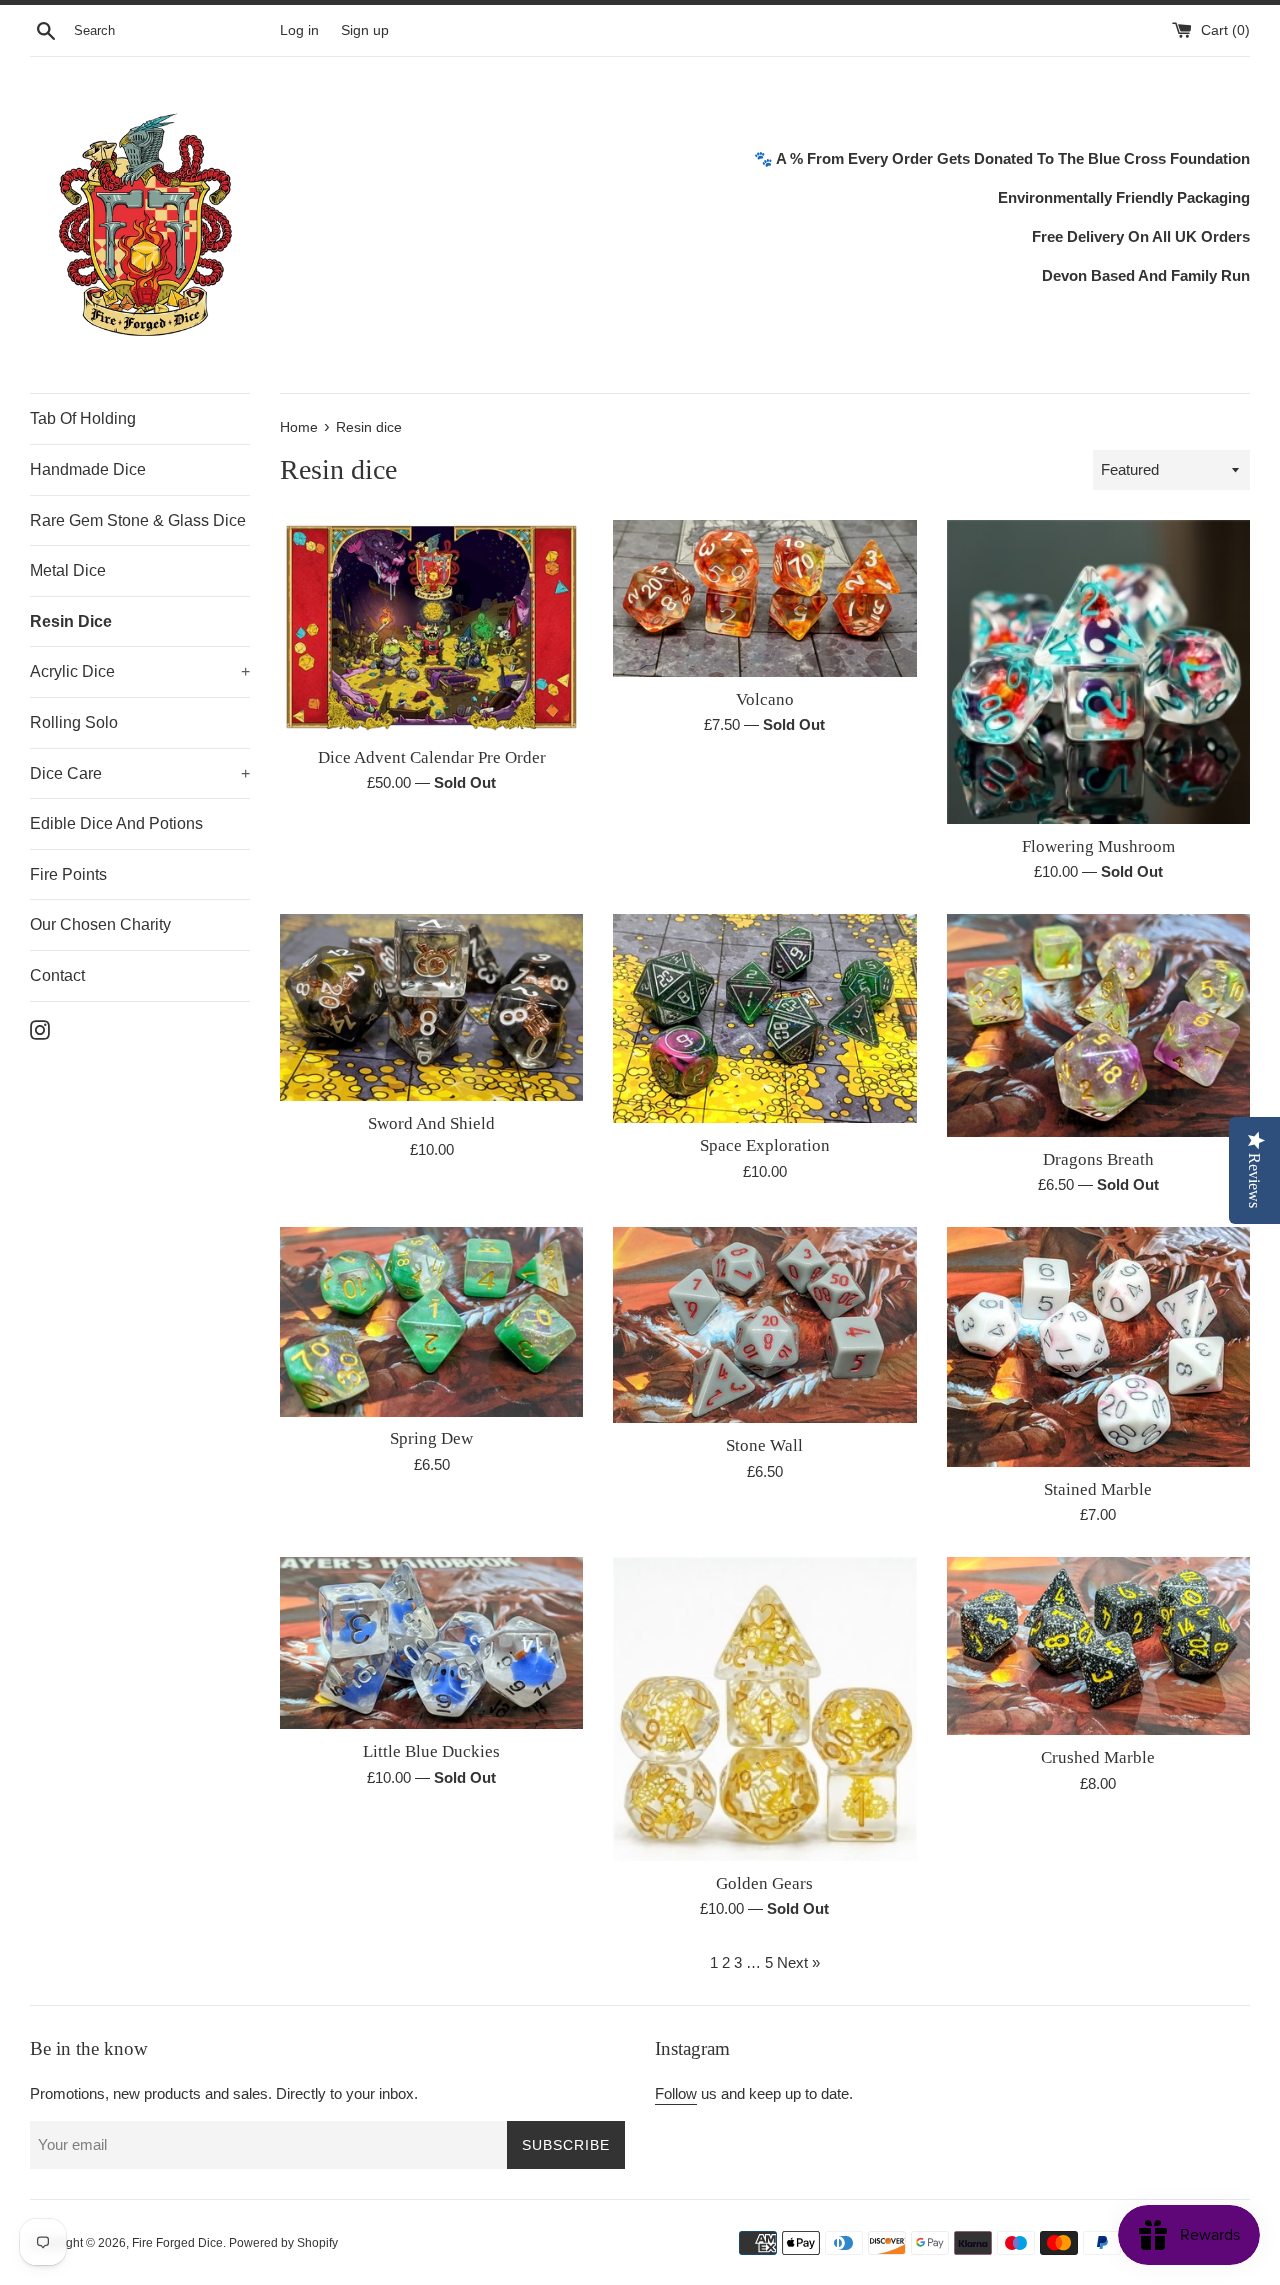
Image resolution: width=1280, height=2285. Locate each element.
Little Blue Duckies (431, 1751)
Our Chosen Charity (100, 924)
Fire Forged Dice (177, 2243)
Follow (676, 2093)
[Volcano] (764, 598)
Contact (57, 975)
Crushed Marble (1098, 1757)
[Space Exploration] (764, 1018)
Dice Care (140, 773)
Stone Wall (764, 1445)
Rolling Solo (74, 722)
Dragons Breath (1098, 1159)
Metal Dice (68, 570)
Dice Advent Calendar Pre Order (432, 757)
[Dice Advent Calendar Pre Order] (431, 627)
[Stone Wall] (764, 1325)
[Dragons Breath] (1098, 1025)
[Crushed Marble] (1098, 1646)
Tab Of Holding (83, 418)
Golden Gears (764, 1883)
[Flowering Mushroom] (1098, 671)
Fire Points (68, 874)
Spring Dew (431, 1438)
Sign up (365, 30)
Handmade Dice (88, 469)
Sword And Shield (431, 1123)
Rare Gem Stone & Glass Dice (138, 520)
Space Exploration (765, 1145)
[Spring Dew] (431, 1321)
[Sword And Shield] (431, 1007)
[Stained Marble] (1098, 1347)
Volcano (765, 699)
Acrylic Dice (140, 671)
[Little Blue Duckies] (431, 1643)
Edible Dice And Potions (116, 823)
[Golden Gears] (764, 1708)
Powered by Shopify (283, 2243)
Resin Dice (71, 621)
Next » (798, 1962)
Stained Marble (1098, 1489)
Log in (299, 30)
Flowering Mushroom (1098, 846)
